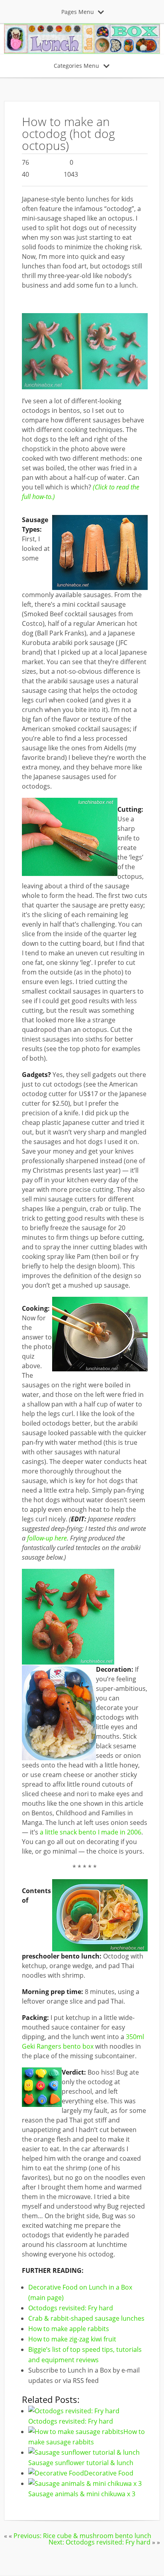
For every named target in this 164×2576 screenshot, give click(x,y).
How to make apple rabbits (69, 2329)
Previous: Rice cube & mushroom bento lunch (82, 2536)
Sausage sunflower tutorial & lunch (81, 2463)
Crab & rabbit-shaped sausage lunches (86, 2318)
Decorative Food (109, 2473)
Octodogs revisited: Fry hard (71, 2308)
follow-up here (47, 1538)
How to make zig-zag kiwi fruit (72, 2339)
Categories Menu (76, 66)
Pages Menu (78, 12)
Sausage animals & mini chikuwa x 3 (82, 2494)
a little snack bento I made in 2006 (91, 1832)
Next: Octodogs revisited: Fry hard (100, 2542)
